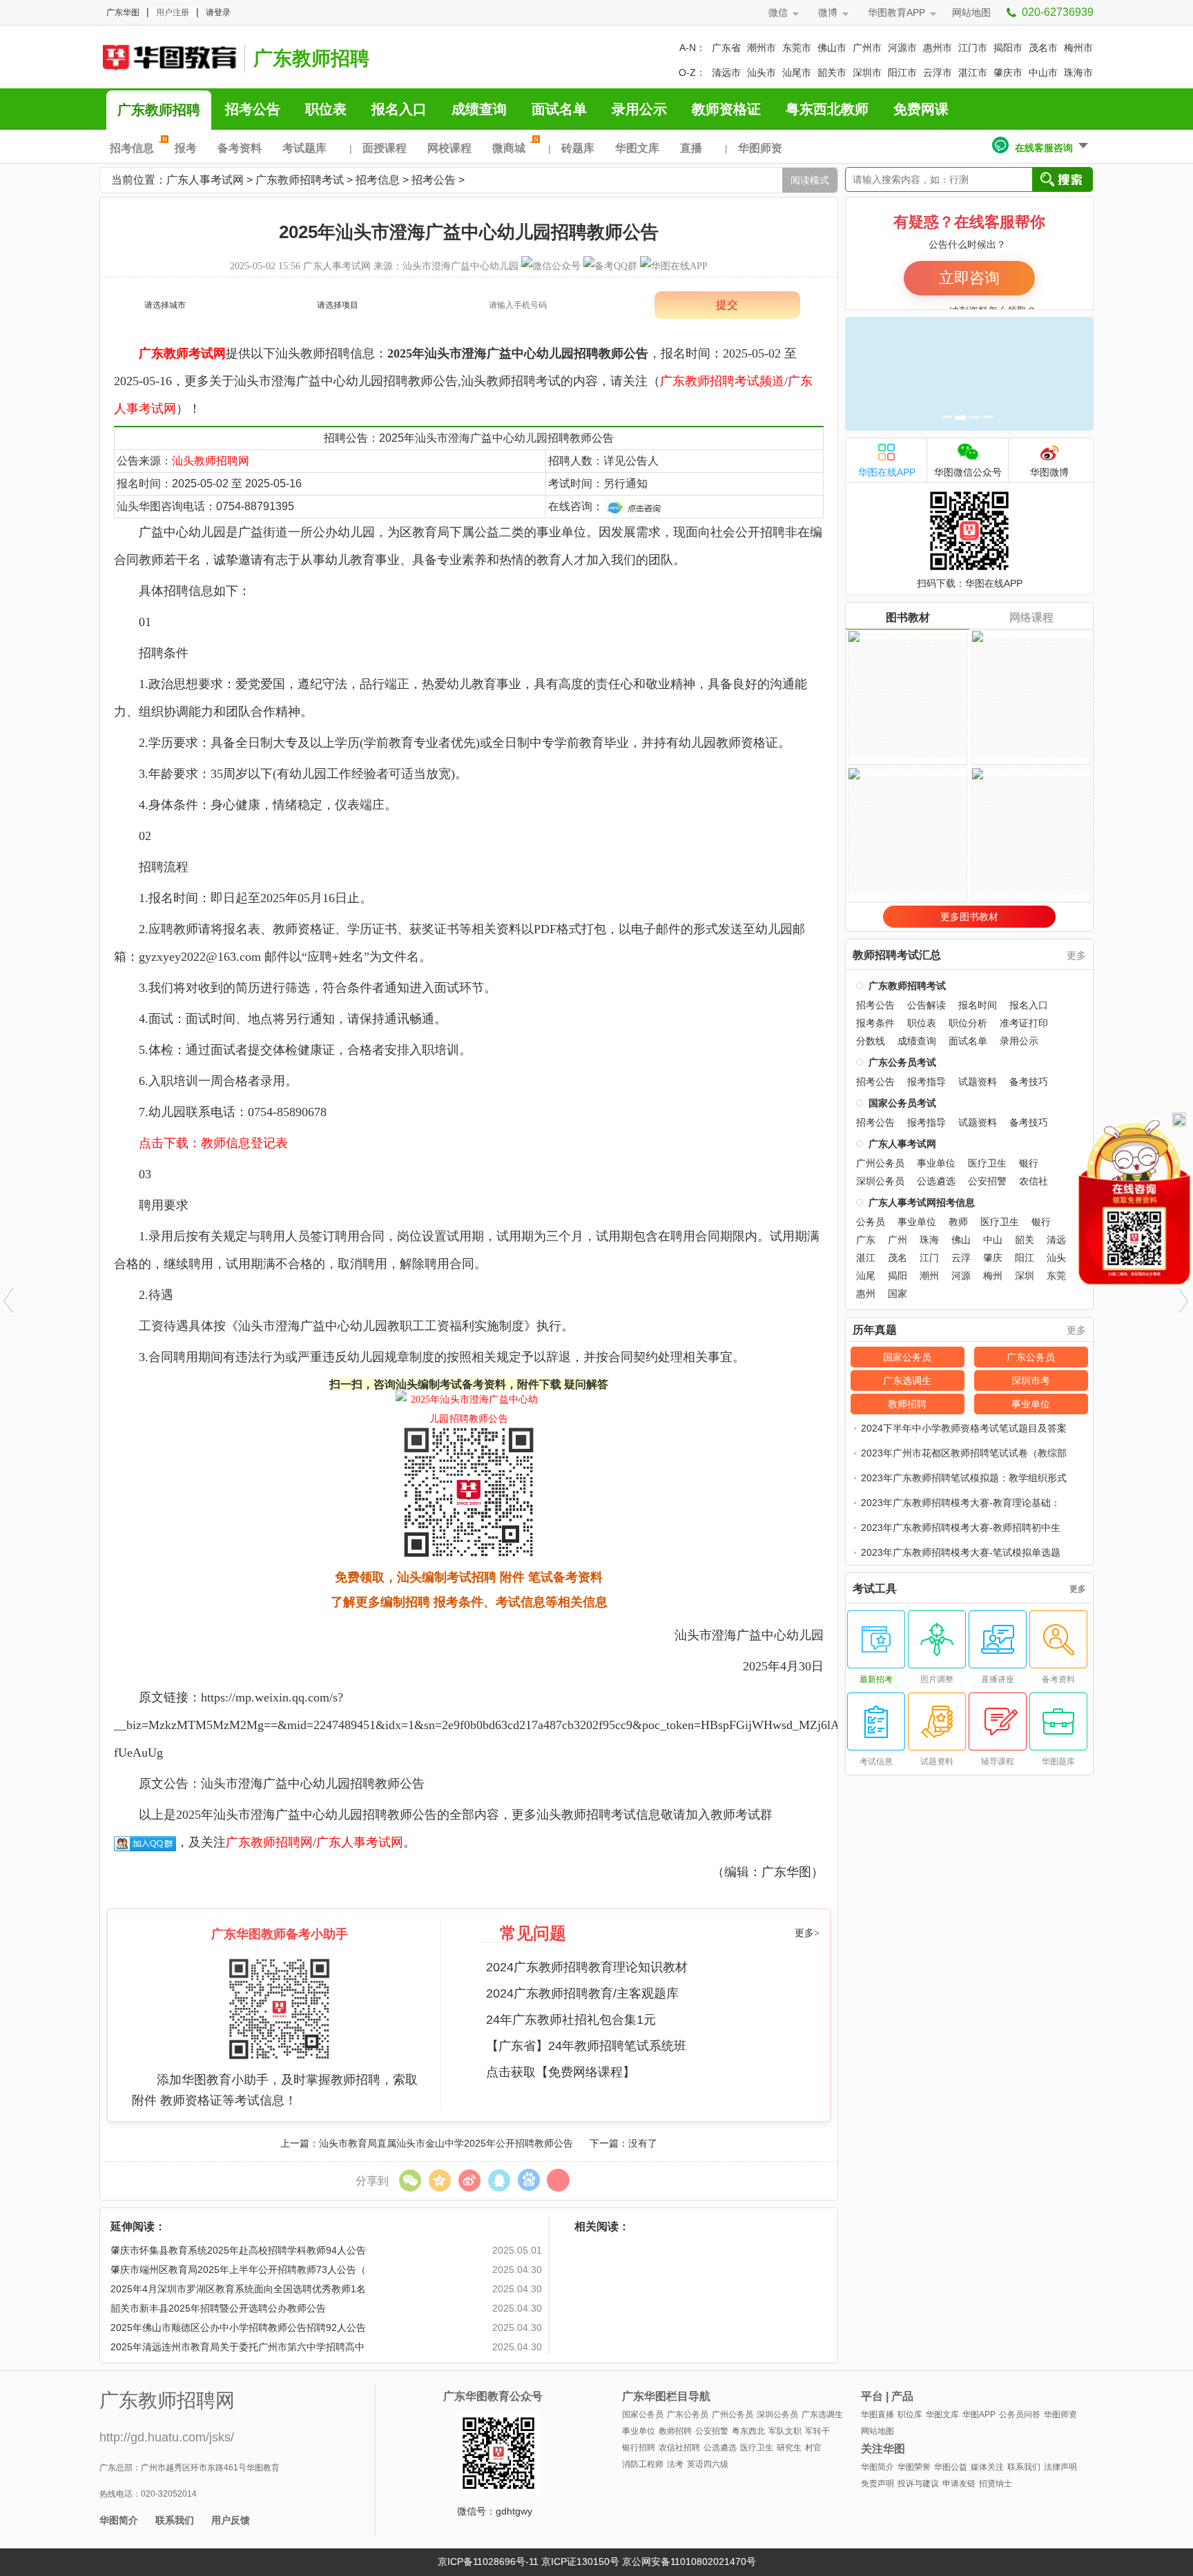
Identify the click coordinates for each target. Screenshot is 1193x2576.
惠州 (866, 1294)
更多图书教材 (969, 917)
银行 (1029, 1163)
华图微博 (1049, 472)
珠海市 (1078, 72)
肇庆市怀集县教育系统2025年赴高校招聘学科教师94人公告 (238, 2250)
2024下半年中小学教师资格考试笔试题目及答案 (964, 1428)
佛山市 (832, 48)
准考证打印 (1024, 1023)
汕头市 (762, 72)
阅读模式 (810, 180)
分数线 (871, 1041)
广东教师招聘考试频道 (722, 381)
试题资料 (978, 1082)
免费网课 (921, 109)
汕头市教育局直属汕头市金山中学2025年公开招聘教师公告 (446, 2143)
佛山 (961, 1240)
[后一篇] (1184, 1300)
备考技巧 (1029, 1082)
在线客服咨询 (1044, 148)
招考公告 (253, 109)
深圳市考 (1031, 1380)
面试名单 (559, 109)
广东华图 (123, 12)
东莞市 (797, 48)
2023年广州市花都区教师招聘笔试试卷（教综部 (964, 1453)
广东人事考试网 (168, 57)
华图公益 (951, 2467)
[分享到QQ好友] (499, 2180)
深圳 (1025, 1276)
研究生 (789, 2448)
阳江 (1025, 1258)
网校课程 (449, 148)
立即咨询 (969, 278)
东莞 (1056, 1276)
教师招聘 (907, 1404)
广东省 (726, 48)
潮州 (929, 1276)
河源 (961, 1276)
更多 (1076, 955)
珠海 (929, 1240)
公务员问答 (1020, 2414)
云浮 (961, 1258)
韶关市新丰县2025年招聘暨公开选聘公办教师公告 (218, 2308)
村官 (813, 2448)
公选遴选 (936, 1181)
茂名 (898, 1258)
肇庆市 (1008, 72)
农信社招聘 (679, 2448)
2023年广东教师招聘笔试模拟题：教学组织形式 (964, 1478)
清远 (1056, 1240)
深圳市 (867, 72)
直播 (691, 148)
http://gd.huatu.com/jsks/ (167, 2437)
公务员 (871, 1222)
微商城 (509, 148)
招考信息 (132, 148)
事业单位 (936, 1163)
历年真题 (875, 1330)
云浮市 (938, 72)
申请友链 (959, 2484)
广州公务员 (880, 1163)
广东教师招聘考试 (300, 180)
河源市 (902, 48)
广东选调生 (907, 1380)
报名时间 (978, 1005)
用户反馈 (231, 2520)
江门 (929, 1258)
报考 (186, 148)
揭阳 (898, 1276)
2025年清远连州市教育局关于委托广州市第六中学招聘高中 (237, 2347)
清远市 (726, 72)
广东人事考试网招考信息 (922, 1202)
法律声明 (1060, 2467)
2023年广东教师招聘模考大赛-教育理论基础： (961, 1503)
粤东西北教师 (827, 109)
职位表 (326, 109)
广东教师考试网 (182, 353)
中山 (993, 1240)
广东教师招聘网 (269, 1842)
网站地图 (971, 12)
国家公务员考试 (902, 1103)
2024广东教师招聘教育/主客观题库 (582, 1993)
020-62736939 (1058, 12)
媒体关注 (987, 2467)
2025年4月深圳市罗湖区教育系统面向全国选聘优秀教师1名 (238, 2289)
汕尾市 (797, 72)
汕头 (1056, 1258)
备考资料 (240, 148)
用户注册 (173, 12)
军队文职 (785, 2431)
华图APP (979, 2414)
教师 (958, 1222)
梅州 (993, 1276)
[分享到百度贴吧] (528, 2180)
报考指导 (927, 1082)
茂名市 (1043, 48)
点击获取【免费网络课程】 (561, 2072)
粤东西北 (748, 2431)
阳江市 (902, 72)
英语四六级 (708, 2464)
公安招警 (987, 1181)
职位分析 (968, 1023)
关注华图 (883, 2449)
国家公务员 (907, 1357)
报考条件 (875, 1023)
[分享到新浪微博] (469, 2180)
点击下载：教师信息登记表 (213, 1143)
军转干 (817, 2431)
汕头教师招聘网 (211, 461)
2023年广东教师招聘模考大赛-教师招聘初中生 (961, 1528)
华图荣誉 (914, 2467)
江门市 (973, 48)
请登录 (218, 12)
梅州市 (1078, 48)
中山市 (1043, 72)
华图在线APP (887, 472)
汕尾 (866, 1276)
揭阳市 (1008, 48)
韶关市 (832, 72)
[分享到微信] (410, 2180)
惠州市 (938, 48)
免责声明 (877, 2484)
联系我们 (175, 2520)
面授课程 (385, 148)
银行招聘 (639, 2448)
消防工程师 (643, 2464)
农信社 (1034, 1181)
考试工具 (875, 1589)
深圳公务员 (880, 1181)
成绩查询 (479, 109)
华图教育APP (896, 12)
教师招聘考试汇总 (897, 955)
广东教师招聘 (311, 58)
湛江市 (973, 72)
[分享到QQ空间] (439, 2180)
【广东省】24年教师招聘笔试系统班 (586, 2046)
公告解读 (927, 1005)
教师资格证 (726, 109)
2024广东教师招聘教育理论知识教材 (587, 1967)
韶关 (1025, 1240)
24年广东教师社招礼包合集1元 (571, 2020)
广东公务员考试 (902, 1062)
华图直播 (877, 2414)
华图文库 (637, 148)
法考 (675, 2464)
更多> (807, 1933)
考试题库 (304, 148)
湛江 (866, 1258)
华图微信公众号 (968, 472)
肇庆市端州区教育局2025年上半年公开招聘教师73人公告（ (238, 2270)
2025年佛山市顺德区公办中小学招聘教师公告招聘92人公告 (238, 2328)
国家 (898, 1294)
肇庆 (993, 1258)
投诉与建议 (918, 2484)
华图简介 (119, 2520)
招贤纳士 (996, 2484)
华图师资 (760, 148)
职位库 (910, 2414)
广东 (866, 1240)
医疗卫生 (987, 1163)
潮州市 (762, 48)
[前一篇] (9, 1300)
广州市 (867, 48)
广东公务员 (1031, 1357)
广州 (898, 1240)
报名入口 (399, 109)
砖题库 (578, 148)
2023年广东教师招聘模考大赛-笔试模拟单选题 (961, 1552)
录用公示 (639, 109)
